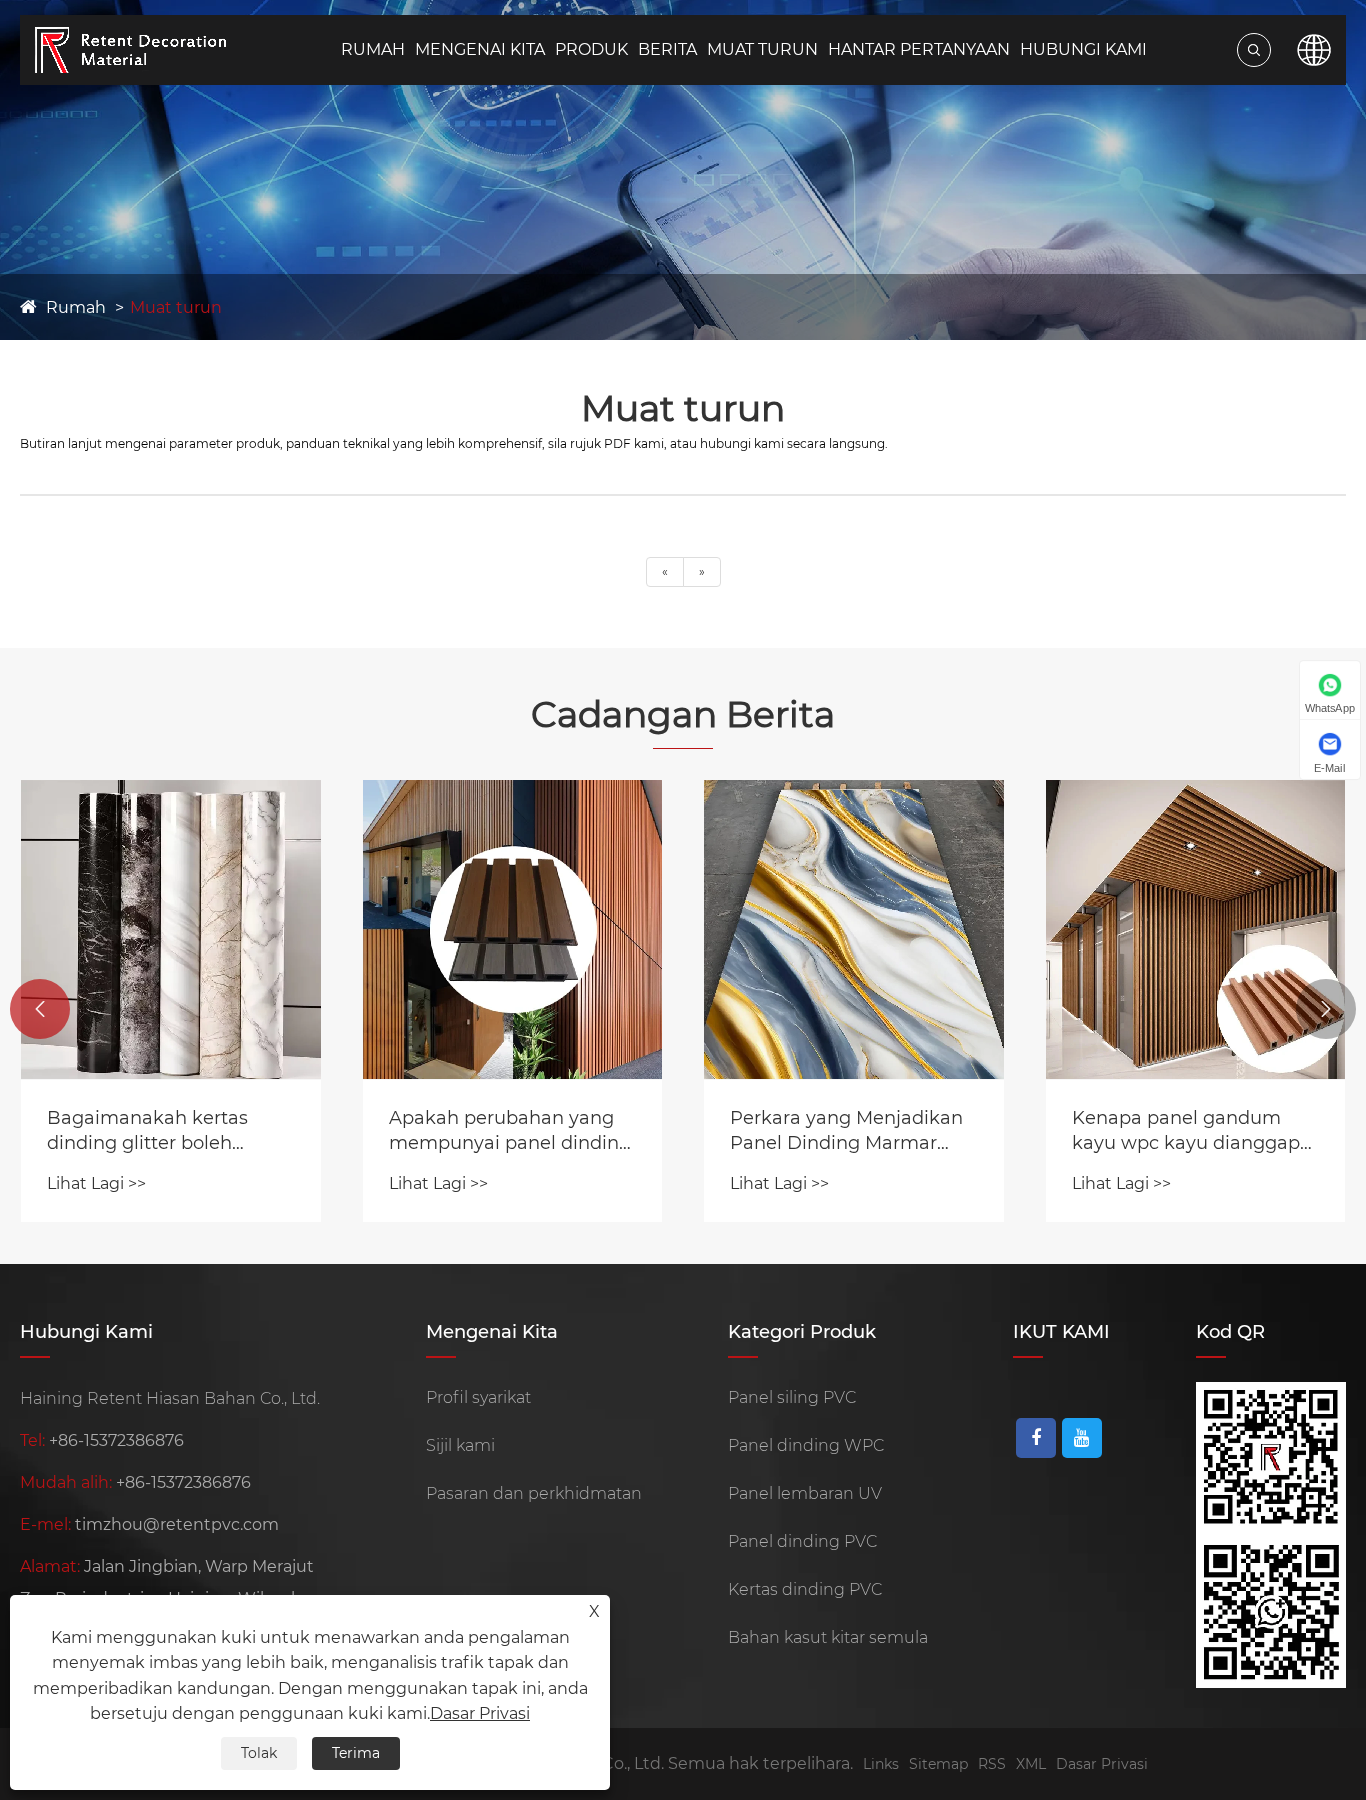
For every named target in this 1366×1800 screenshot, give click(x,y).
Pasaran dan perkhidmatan (534, 1493)
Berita (667, 49)
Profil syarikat (478, 1397)
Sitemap (938, 1764)
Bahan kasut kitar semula (828, 1637)
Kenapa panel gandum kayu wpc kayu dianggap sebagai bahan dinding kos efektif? (1194, 1131)
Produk (591, 49)
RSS (992, 1764)
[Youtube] (1082, 1438)
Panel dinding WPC (806, 1445)
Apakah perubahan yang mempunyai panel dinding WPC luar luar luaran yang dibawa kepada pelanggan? (510, 1131)
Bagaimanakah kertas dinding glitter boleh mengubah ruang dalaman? (147, 1131)
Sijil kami (460, 1445)
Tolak (259, 1753)
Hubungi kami (1083, 49)
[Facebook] (1036, 1438)
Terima (356, 1753)
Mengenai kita (480, 49)
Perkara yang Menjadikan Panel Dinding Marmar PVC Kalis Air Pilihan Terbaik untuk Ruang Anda (851, 1131)
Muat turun (762, 49)
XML (1031, 1764)
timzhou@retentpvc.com (177, 1524)
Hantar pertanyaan (919, 49)
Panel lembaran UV (805, 1493)
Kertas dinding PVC (805, 1589)
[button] (40, 1009)
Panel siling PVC (792, 1397)
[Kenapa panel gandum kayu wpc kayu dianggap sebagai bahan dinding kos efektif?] (1196, 930)
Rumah (373, 49)
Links (881, 1764)
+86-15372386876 (116, 1440)
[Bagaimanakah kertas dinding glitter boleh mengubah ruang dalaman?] (171, 930)
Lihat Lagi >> (96, 1183)
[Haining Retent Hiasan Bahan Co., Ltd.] (150, 49)
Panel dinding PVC (802, 1541)
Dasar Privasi (1102, 1764)
